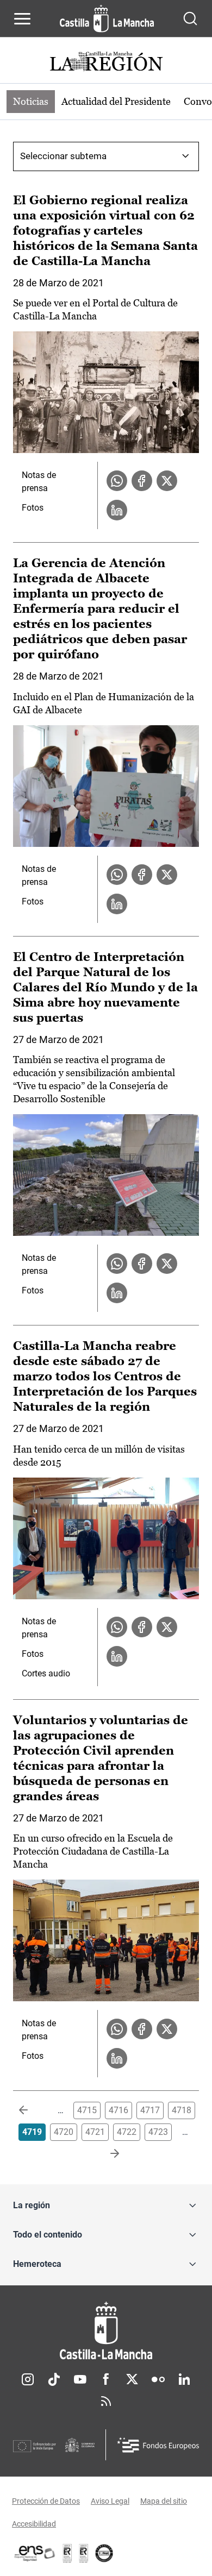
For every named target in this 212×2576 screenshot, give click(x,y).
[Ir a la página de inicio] (107, 18)
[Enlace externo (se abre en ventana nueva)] (84, 2553)
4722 (127, 2132)
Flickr (158, 2379)
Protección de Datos (46, 2501)
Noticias (31, 101)
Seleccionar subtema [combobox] (63, 156)
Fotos (33, 508)
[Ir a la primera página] (32, 2110)
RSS (106, 2401)
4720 (64, 2132)
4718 (182, 2110)
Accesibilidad (34, 2524)
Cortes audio (46, 1673)
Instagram (28, 2379)
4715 (87, 2110)
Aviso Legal (110, 2501)
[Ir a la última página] (106, 2154)
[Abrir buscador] (190, 18)
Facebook (106, 2379)
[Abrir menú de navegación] (22, 18)
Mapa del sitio (164, 2501)
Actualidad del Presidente (116, 101)
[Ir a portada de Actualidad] (106, 63)
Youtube (80, 2379)
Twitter (132, 2379)
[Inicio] (106, 2331)
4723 (158, 2132)
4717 (150, 2110)
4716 (119, 2110)
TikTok (54, 2379)
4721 (95, 2132)
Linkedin (184, 2379)
